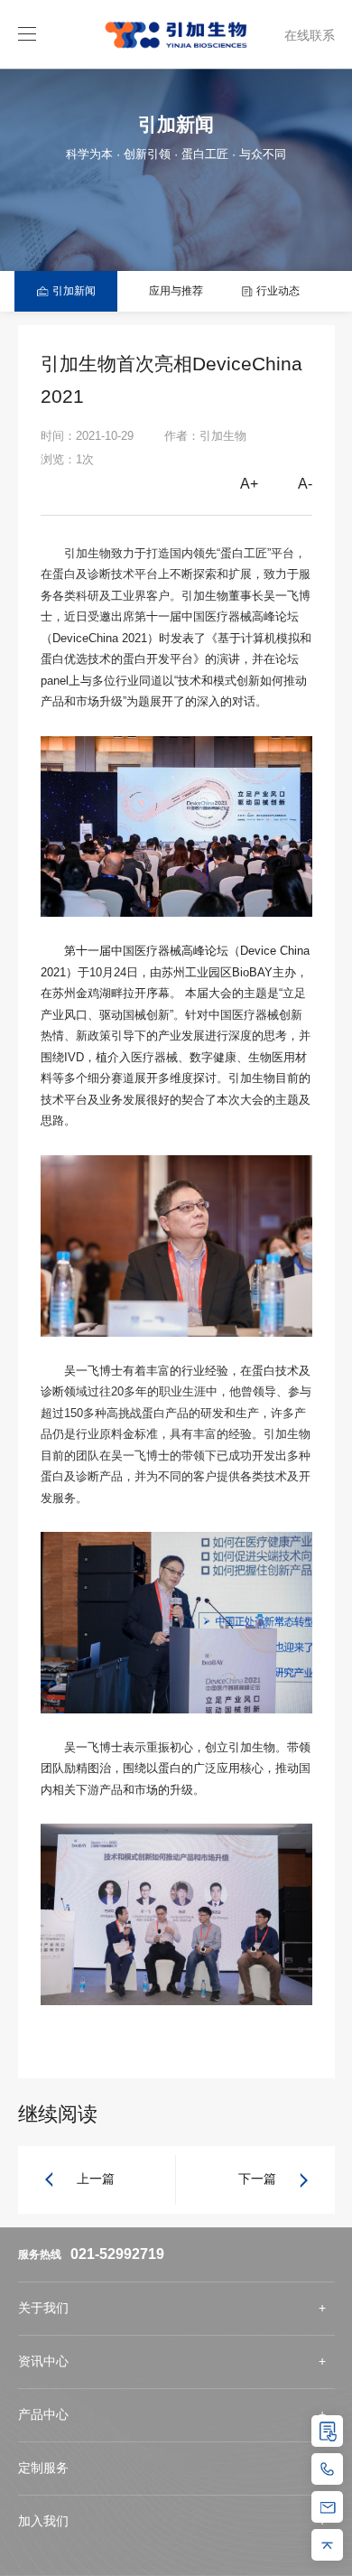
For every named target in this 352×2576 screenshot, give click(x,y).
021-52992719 (117, 2254)
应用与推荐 (175, 291)
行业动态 (277, 291)
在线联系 (310, 35)
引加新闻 (73, 291)
